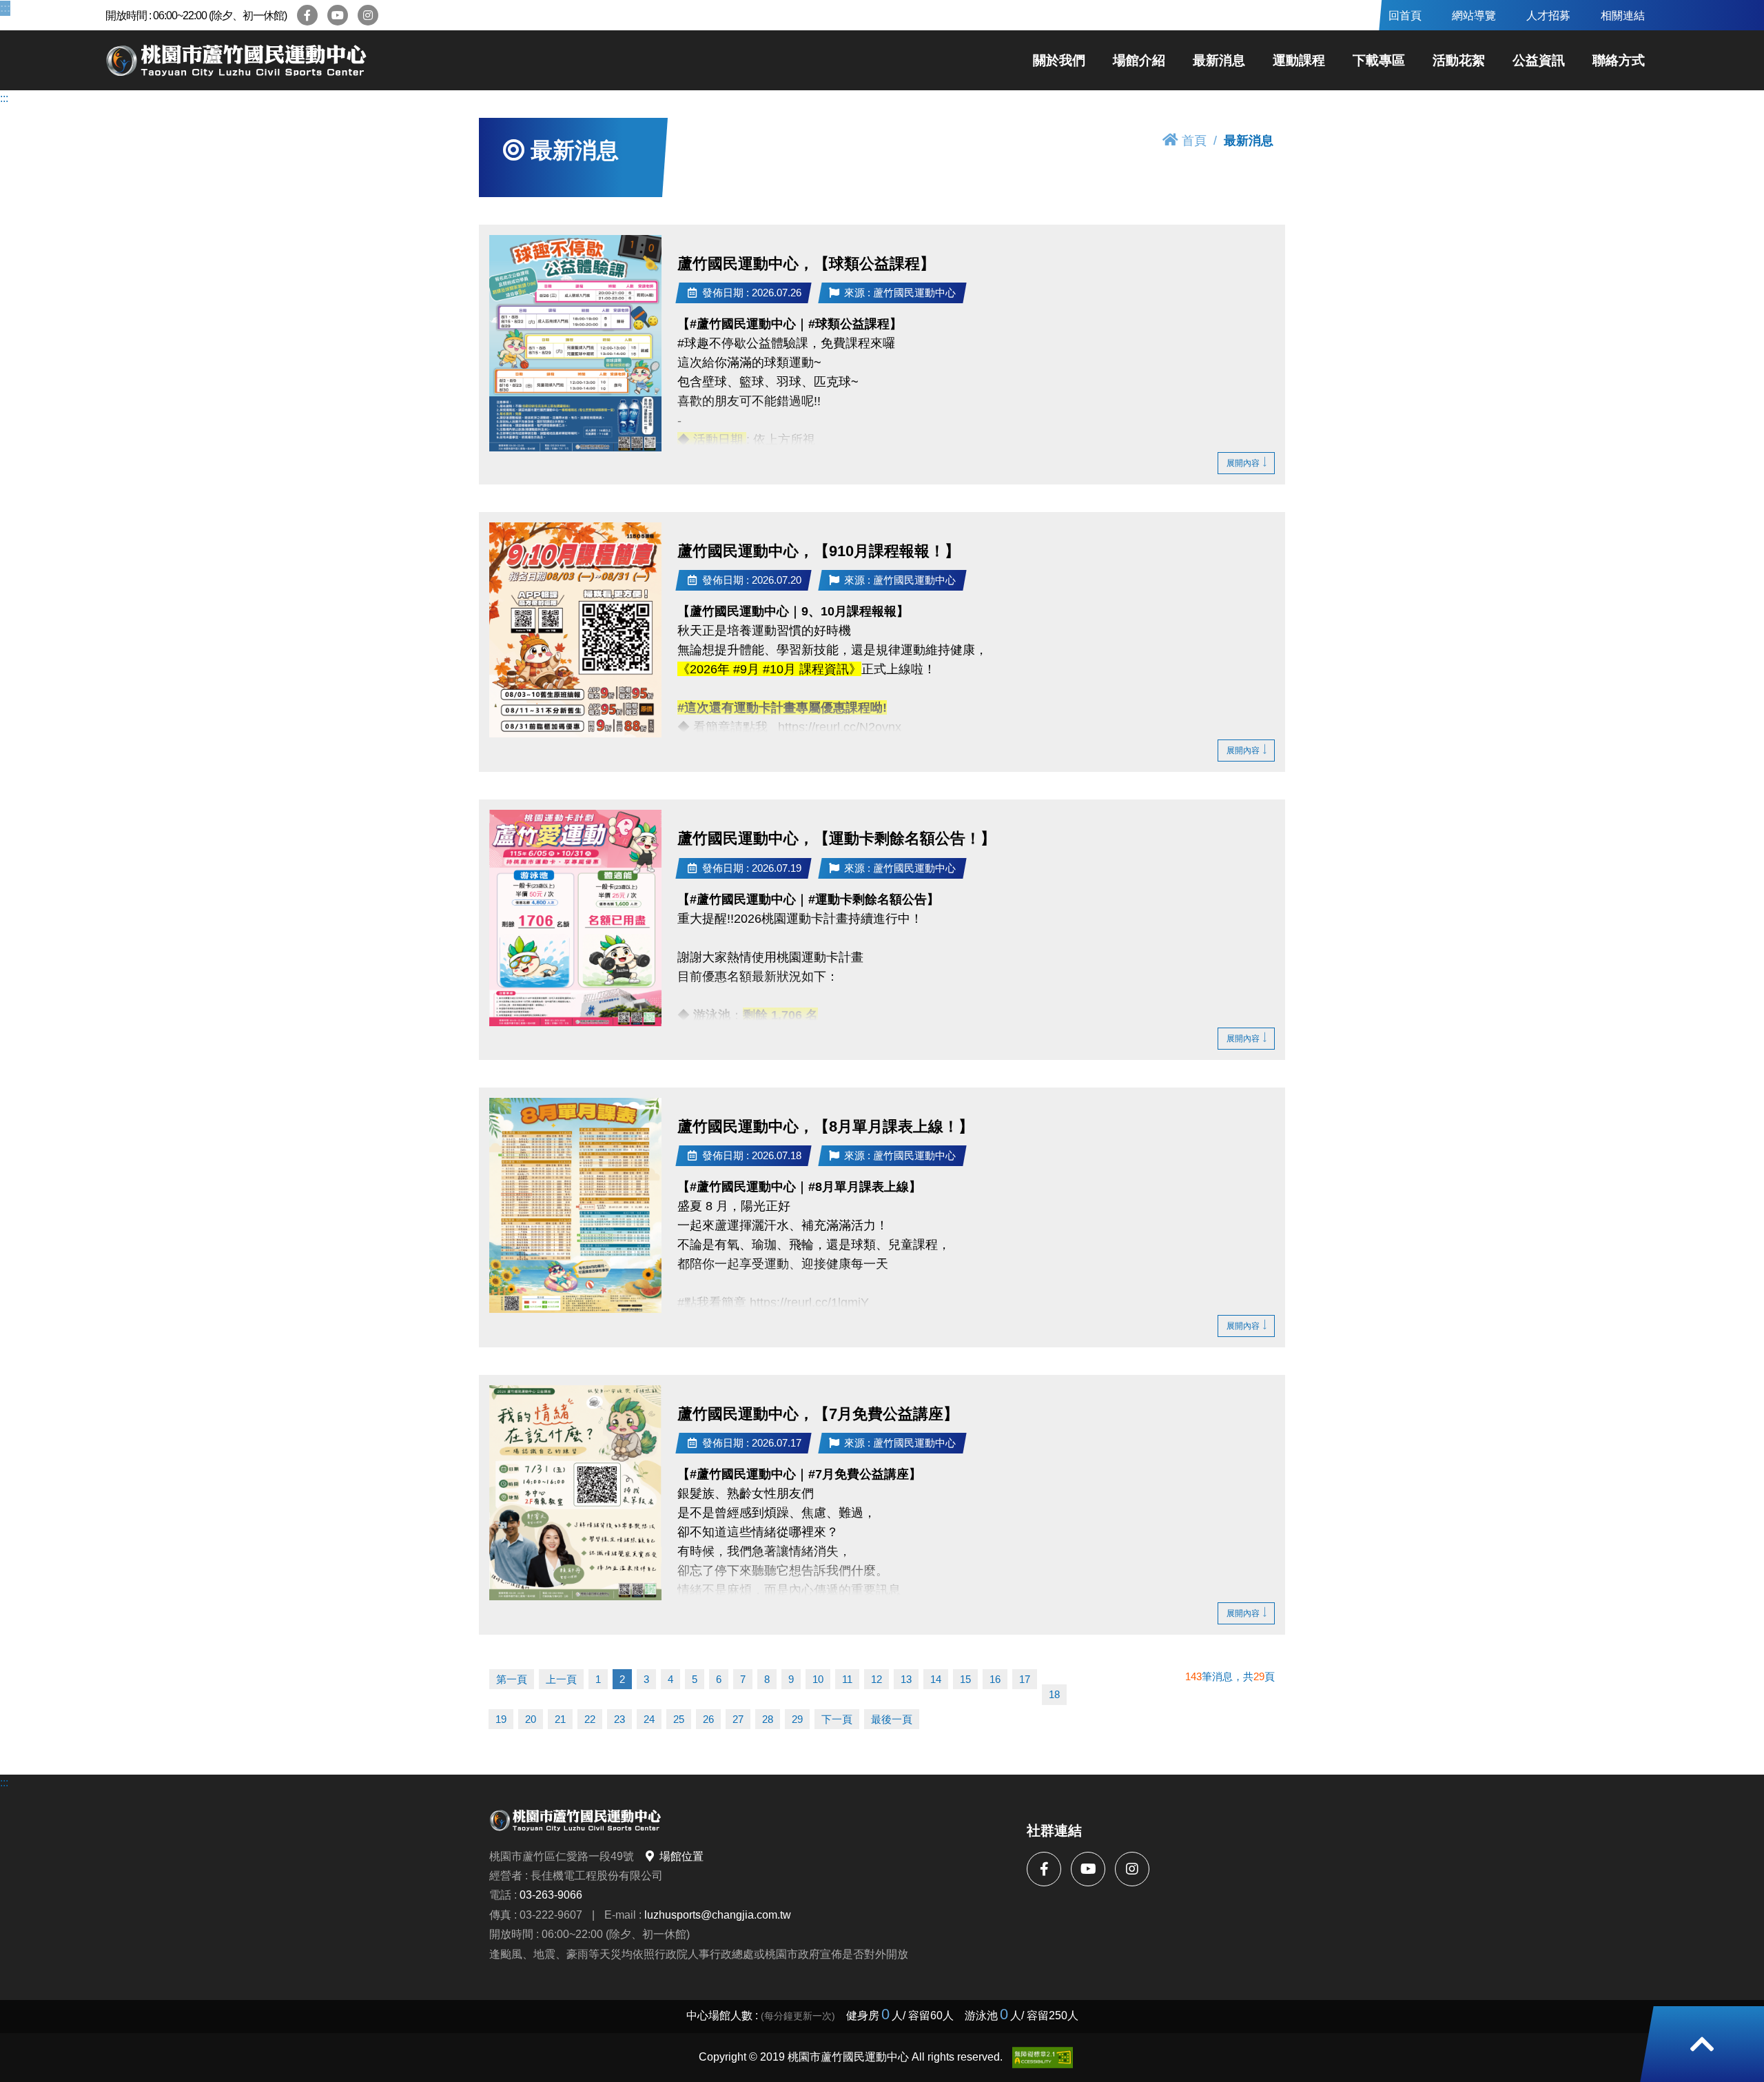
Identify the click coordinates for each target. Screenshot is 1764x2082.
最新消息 (1219, 60)
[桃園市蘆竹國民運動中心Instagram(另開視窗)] (368, 15)
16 (995, 1679)
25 (679, 1719)
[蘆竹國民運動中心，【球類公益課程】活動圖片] (575, 343)
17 (1025, 1679)
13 (906, 1679)
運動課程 (1299, 60)
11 (847, 1679)
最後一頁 (892, 1719)
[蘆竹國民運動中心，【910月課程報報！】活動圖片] (575, 630)
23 (619, 1719)
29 (797, 1719)
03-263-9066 (551, 1895)
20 (531, 1719)
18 (1054, 1694)
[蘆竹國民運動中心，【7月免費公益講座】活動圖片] (575, 1493)
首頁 (1194, 140)
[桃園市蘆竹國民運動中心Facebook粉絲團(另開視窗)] (307, 15)
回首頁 (1405, 15)
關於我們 (1059, 60)
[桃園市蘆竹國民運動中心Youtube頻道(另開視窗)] (338, 15)
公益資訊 (1539, 60)
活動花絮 (1459, 60)
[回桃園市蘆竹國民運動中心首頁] (236, 61)
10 (818, 1679)
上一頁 (561, 1679)
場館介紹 (1139, 60)
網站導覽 (1474, 15)
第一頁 (512, 1679)
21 (560, 1719)
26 (708, 1719)
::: (4, 8)
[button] (1702, 2044)
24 (649, 1719)
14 (936, 1679)
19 (501, 1719)
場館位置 (681, 1856)
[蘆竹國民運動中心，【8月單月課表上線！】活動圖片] (575, 1206)
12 (876, 1679)
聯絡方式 (1619, 60)
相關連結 (1623, 15)
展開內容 (1243, 463)
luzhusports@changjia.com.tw (718, 1915)
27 (738, 1719)
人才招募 (1548, 15)
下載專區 (1379, 60)
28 (768, 1719)
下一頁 (837, 1719)
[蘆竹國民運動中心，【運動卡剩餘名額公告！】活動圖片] (575, 918)
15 (965, 1679)
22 (590, 1719)
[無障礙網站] (1043, 2058)
